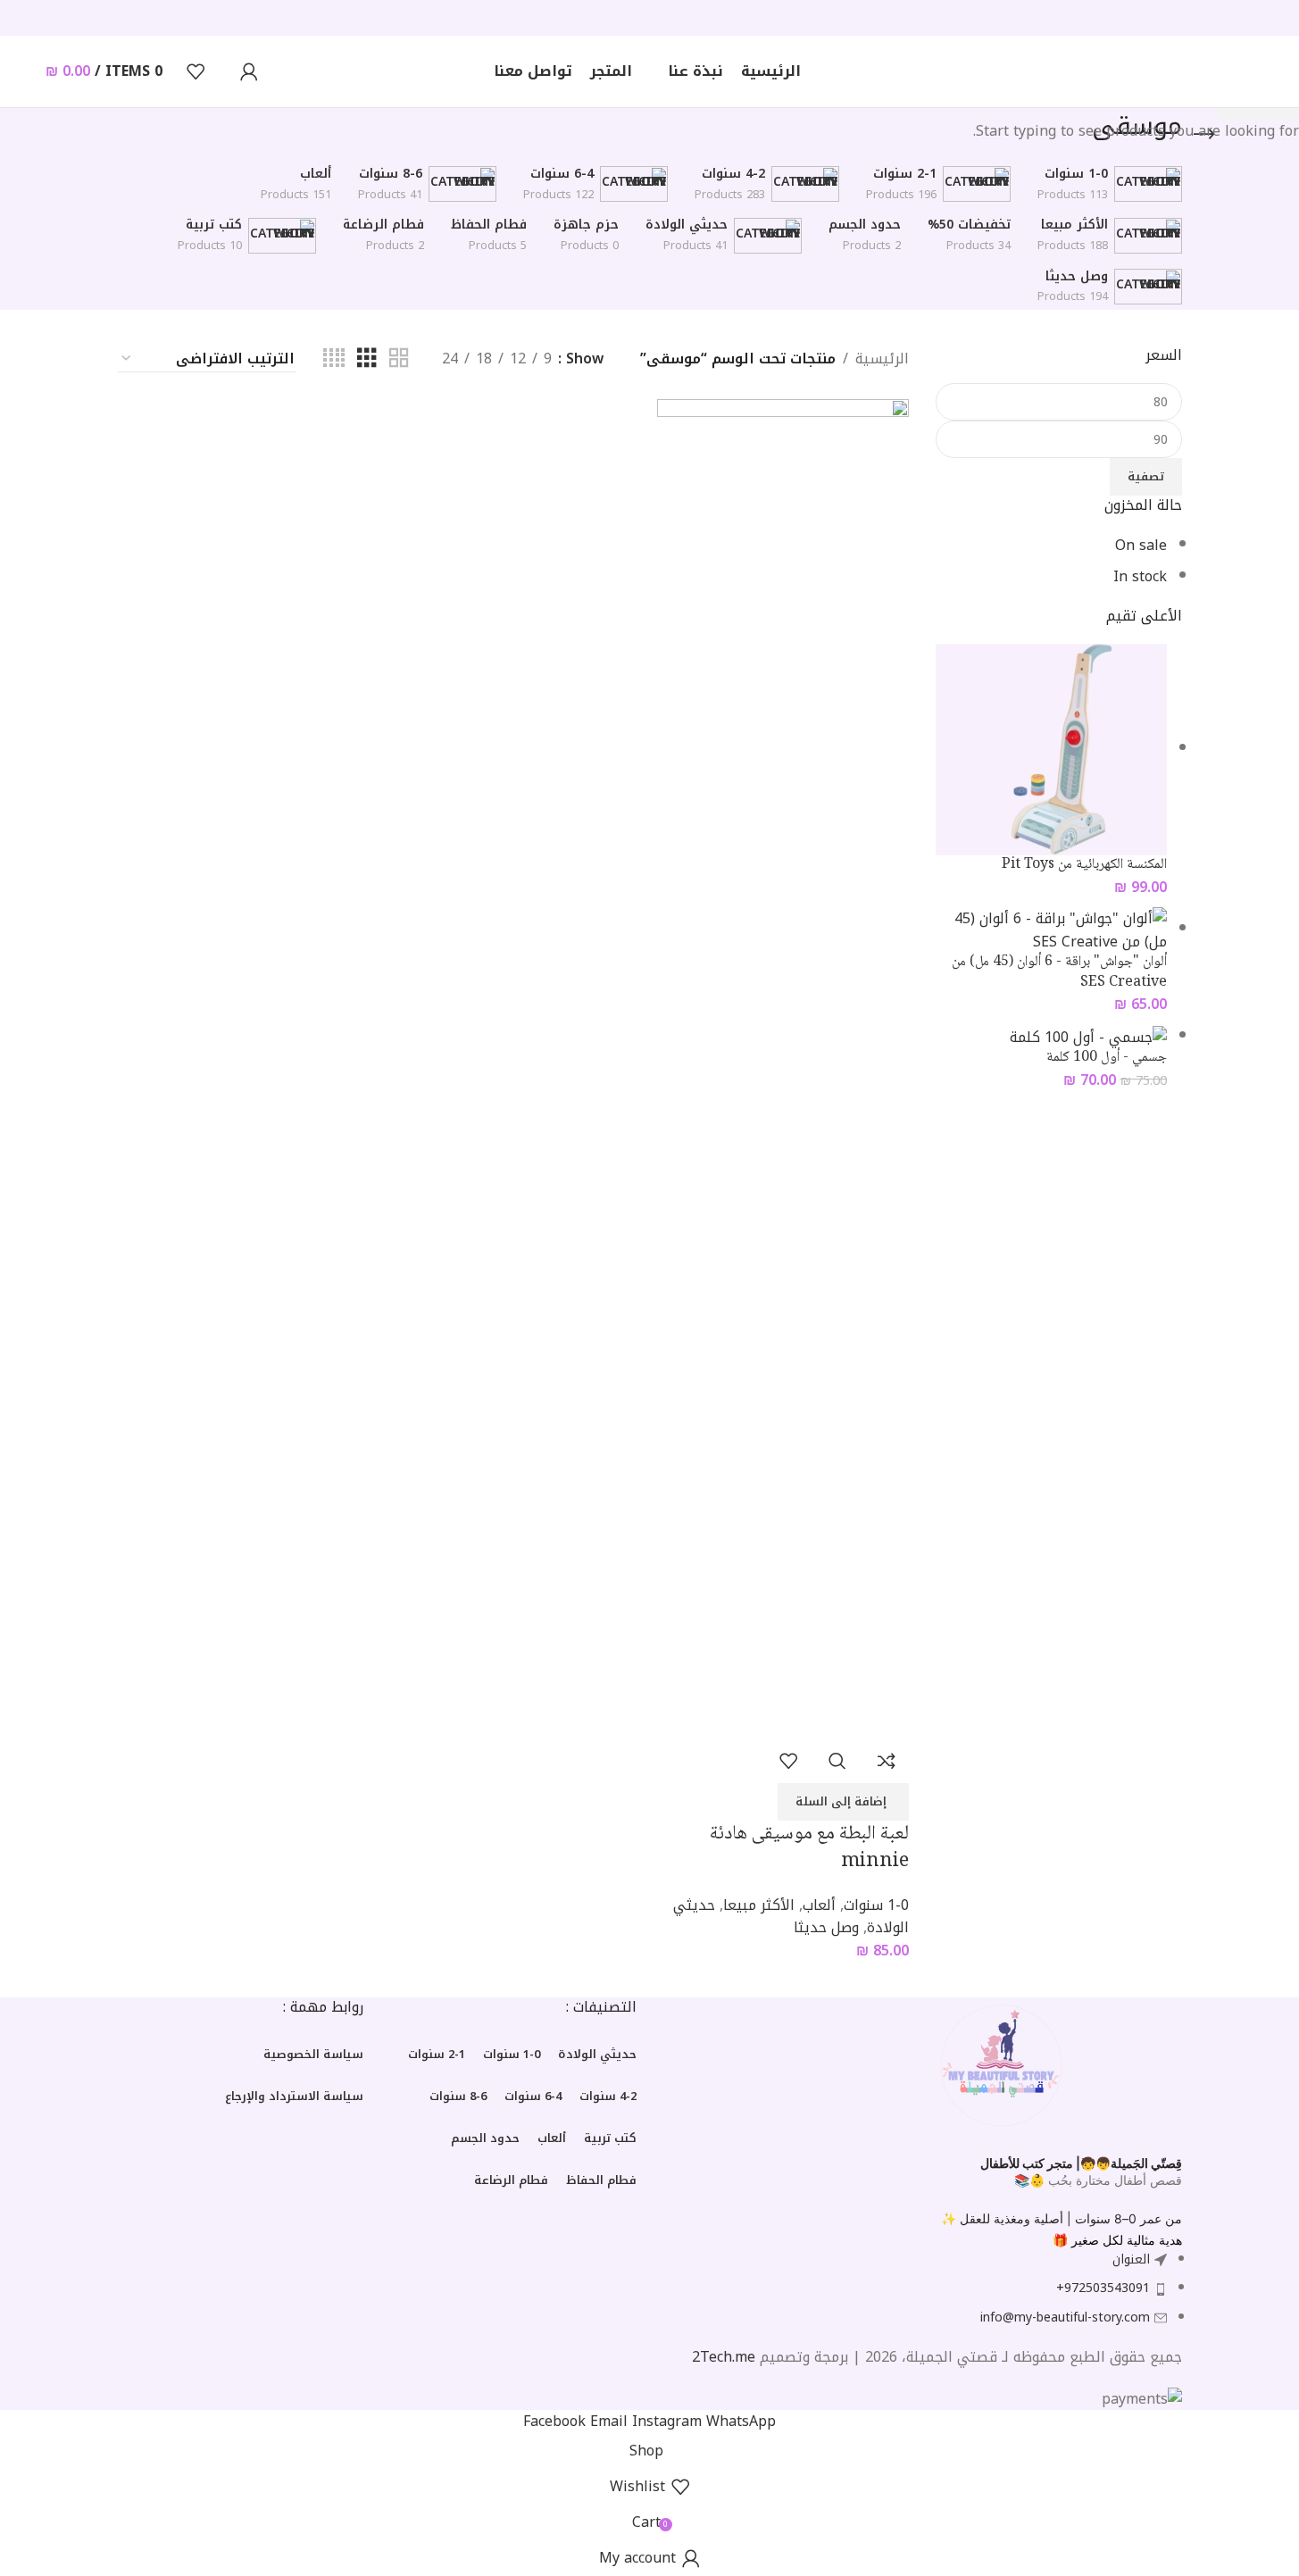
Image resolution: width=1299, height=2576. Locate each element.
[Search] (222, 71)
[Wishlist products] (196, 71)
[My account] (249, 71)
